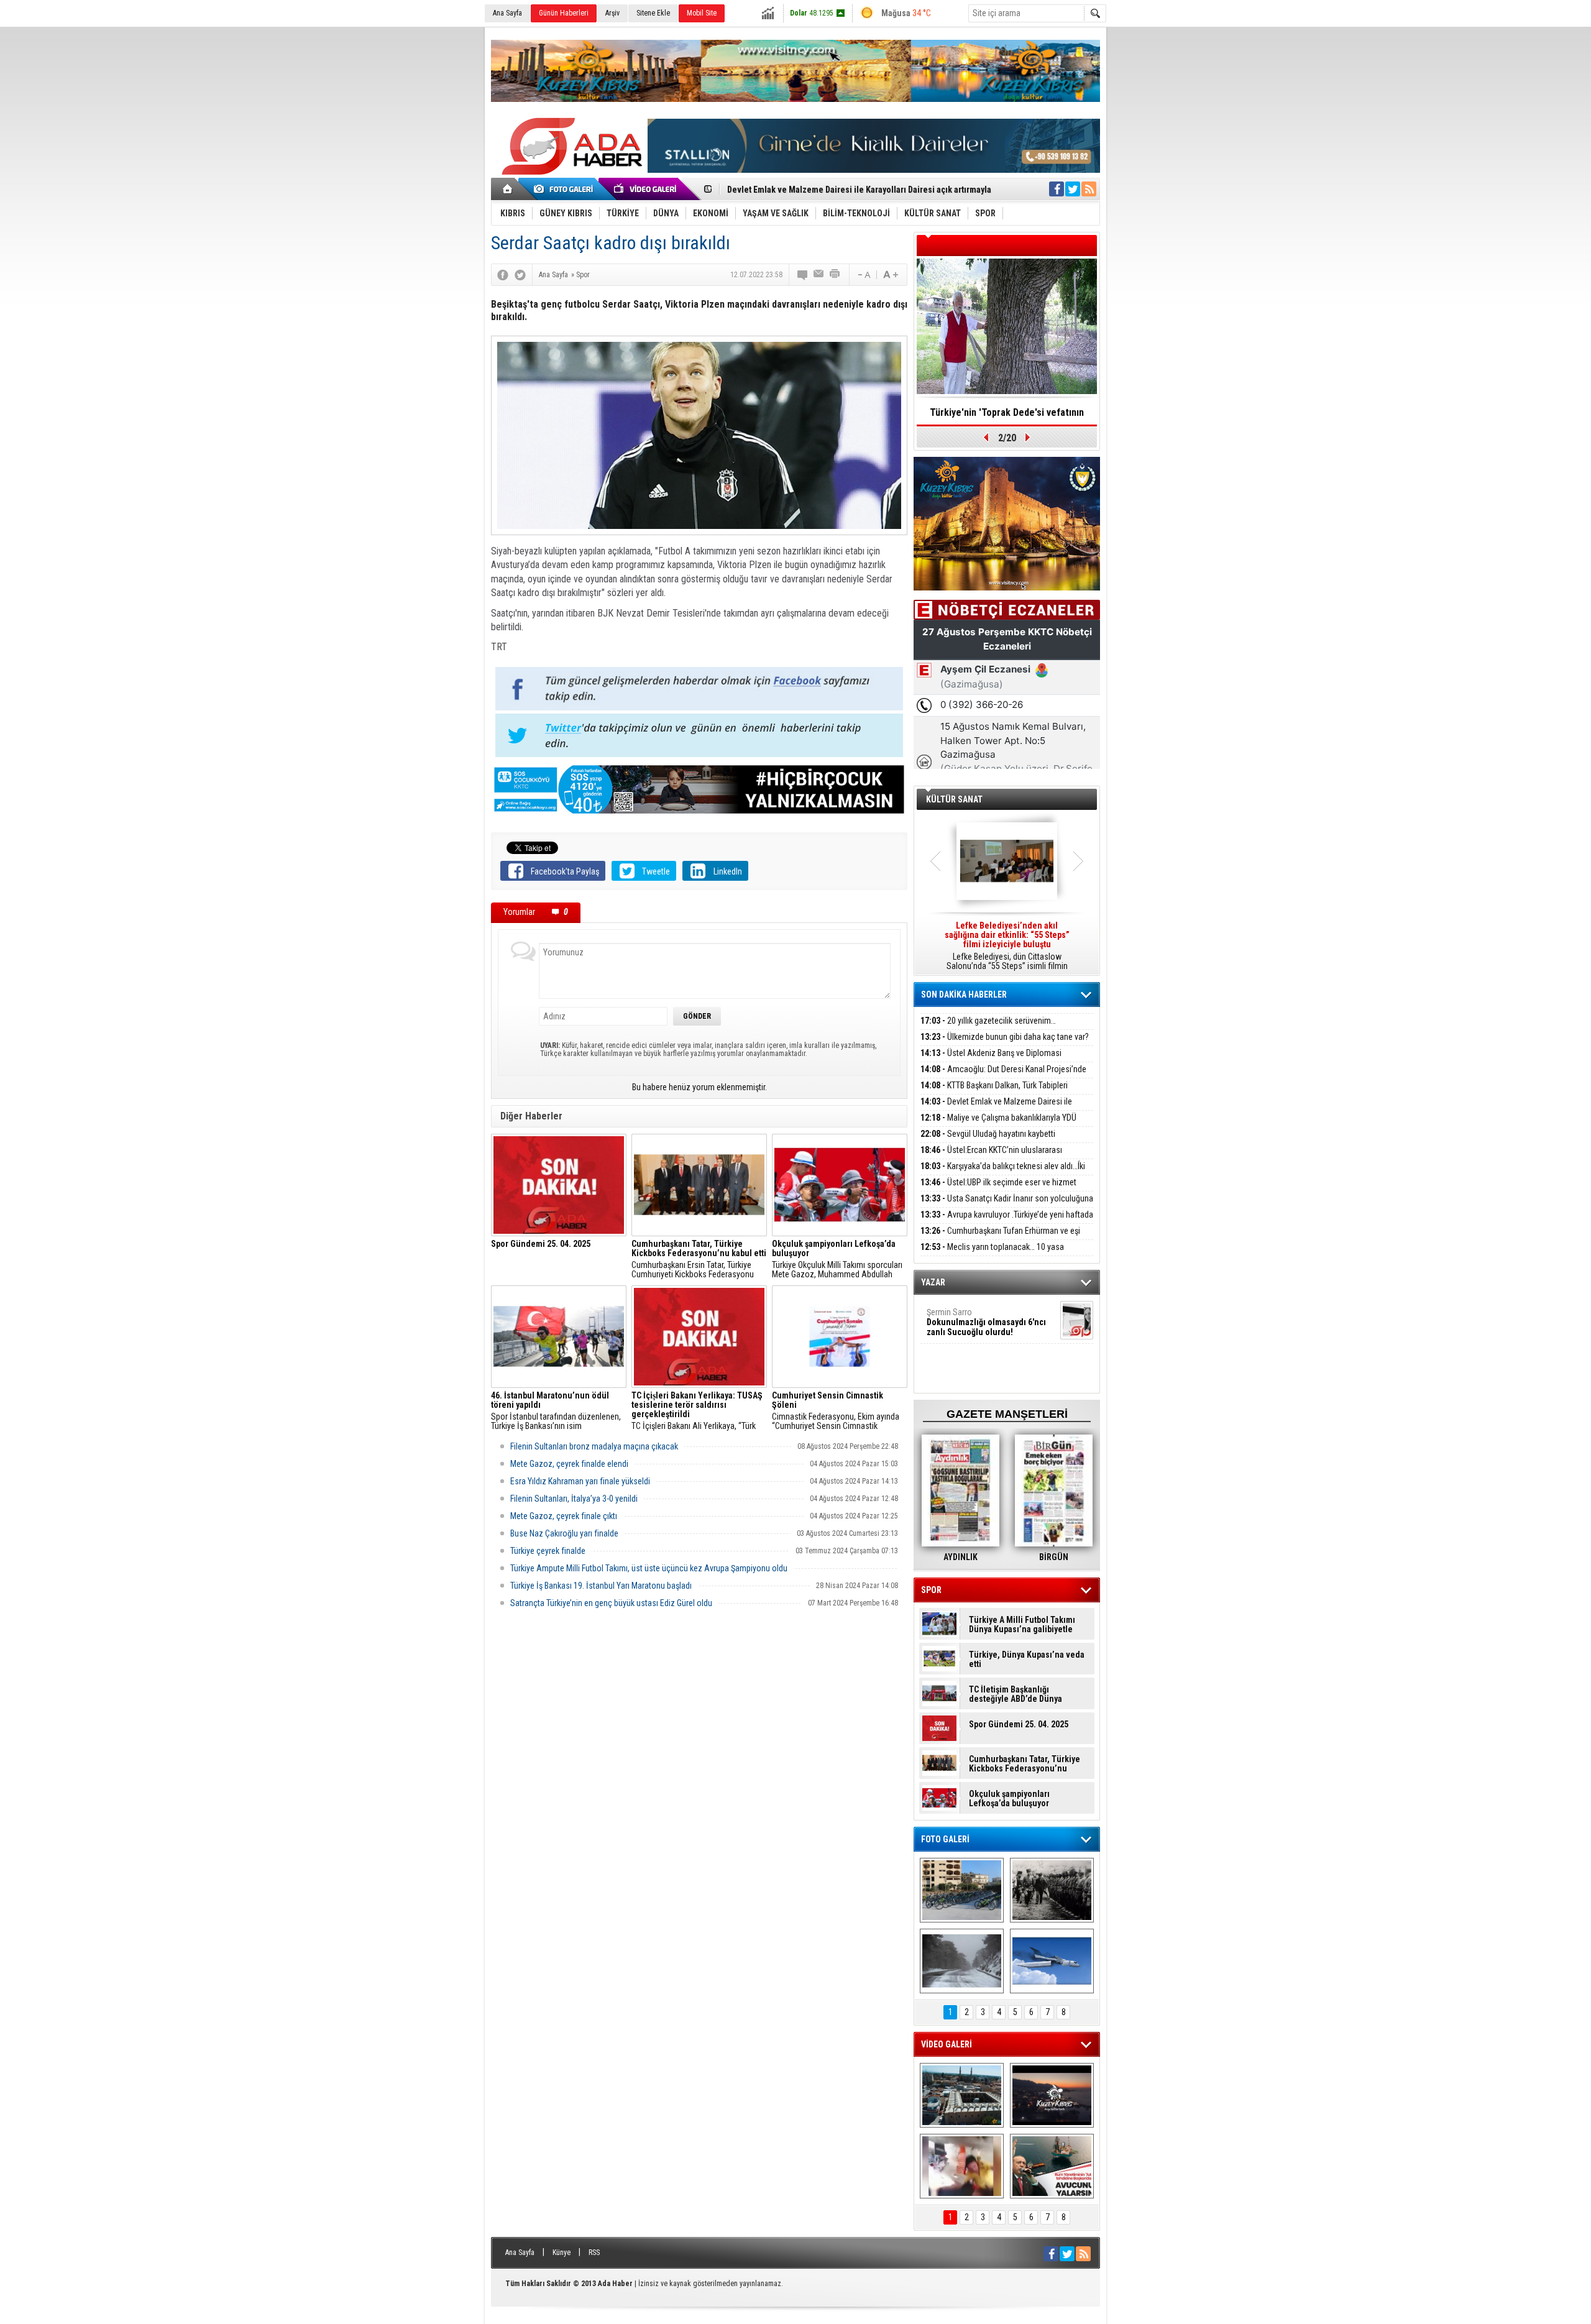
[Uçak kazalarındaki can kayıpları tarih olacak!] (1052, 1961)
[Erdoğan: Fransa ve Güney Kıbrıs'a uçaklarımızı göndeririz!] (1052, 2166)
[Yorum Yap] (803, 275)
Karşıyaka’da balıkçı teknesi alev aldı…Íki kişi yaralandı (1003, 1173)
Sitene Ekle (653, 13)
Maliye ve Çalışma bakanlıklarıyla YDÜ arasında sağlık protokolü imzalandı (998, 1125)
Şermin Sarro (986, 1322)
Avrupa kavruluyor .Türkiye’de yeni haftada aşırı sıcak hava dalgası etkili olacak (1007, 1222)
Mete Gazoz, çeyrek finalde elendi (569, 1464)
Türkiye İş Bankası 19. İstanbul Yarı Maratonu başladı (601, 1586)
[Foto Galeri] (566, 189)
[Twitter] (520, 275)
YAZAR (933, 1282)
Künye (562, 2253)
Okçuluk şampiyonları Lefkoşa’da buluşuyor (1009, 1799)
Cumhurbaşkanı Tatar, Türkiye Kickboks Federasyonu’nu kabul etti (1025, 1764)
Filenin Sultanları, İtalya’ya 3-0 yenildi (574, 1499)
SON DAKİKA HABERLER (964, 994)
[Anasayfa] (508, 189)
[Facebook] (503, 275)
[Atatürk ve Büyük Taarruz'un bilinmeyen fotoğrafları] (1052, 1890)
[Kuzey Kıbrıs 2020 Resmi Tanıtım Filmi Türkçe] (1052, 2095)
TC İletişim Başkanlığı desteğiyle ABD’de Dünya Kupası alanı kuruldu (1016, 1694)
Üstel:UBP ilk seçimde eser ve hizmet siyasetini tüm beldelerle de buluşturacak (998, 1189)
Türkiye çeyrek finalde (548, 1551)
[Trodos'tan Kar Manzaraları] (962, 1961)
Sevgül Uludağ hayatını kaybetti (988, 1134)
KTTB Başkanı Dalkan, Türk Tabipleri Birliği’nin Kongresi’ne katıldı (994, 1092)
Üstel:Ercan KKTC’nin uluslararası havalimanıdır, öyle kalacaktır (991, 1157)
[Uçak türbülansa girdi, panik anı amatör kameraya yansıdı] (962, 2166)
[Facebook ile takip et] (1057, 189)
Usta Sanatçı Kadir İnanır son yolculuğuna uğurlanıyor (1007, 1206)
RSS (594, 2253)
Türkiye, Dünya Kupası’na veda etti (1027, 1660)
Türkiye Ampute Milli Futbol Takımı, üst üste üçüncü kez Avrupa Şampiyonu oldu (649, 1568)
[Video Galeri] (646, 189)
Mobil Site (702, 13)
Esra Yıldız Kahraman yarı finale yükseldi (580, 1481)
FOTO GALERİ (945, 1839)
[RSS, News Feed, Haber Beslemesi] (1089, 189)
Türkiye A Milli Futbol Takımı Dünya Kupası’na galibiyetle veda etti (1022, 1625)
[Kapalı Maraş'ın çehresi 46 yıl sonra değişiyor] (962, 1890)
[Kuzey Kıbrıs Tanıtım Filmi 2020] (962, 2095)
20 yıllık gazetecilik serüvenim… (988, 1021)
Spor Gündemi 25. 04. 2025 (1019, 1725)
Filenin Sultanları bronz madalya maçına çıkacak (594, 1446)
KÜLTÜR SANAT (954, 799)
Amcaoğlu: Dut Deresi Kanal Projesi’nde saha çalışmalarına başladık (1003, 1076)
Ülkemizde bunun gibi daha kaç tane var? (1005, 1037)
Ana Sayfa (507, 13)
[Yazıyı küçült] (863, 275)
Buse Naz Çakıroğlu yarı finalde (564, 1533)
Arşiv (612, 13)
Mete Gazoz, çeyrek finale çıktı (564, 1516)
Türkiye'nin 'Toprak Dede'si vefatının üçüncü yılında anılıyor (1007, 416)
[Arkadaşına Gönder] (819, 275)
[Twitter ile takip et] (1073, 189)
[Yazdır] (835, 275)
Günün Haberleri (564, 13)
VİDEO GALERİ (947, 2044)
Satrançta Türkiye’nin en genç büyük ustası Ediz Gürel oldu (611, 1603)
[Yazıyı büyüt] (891, 275)
